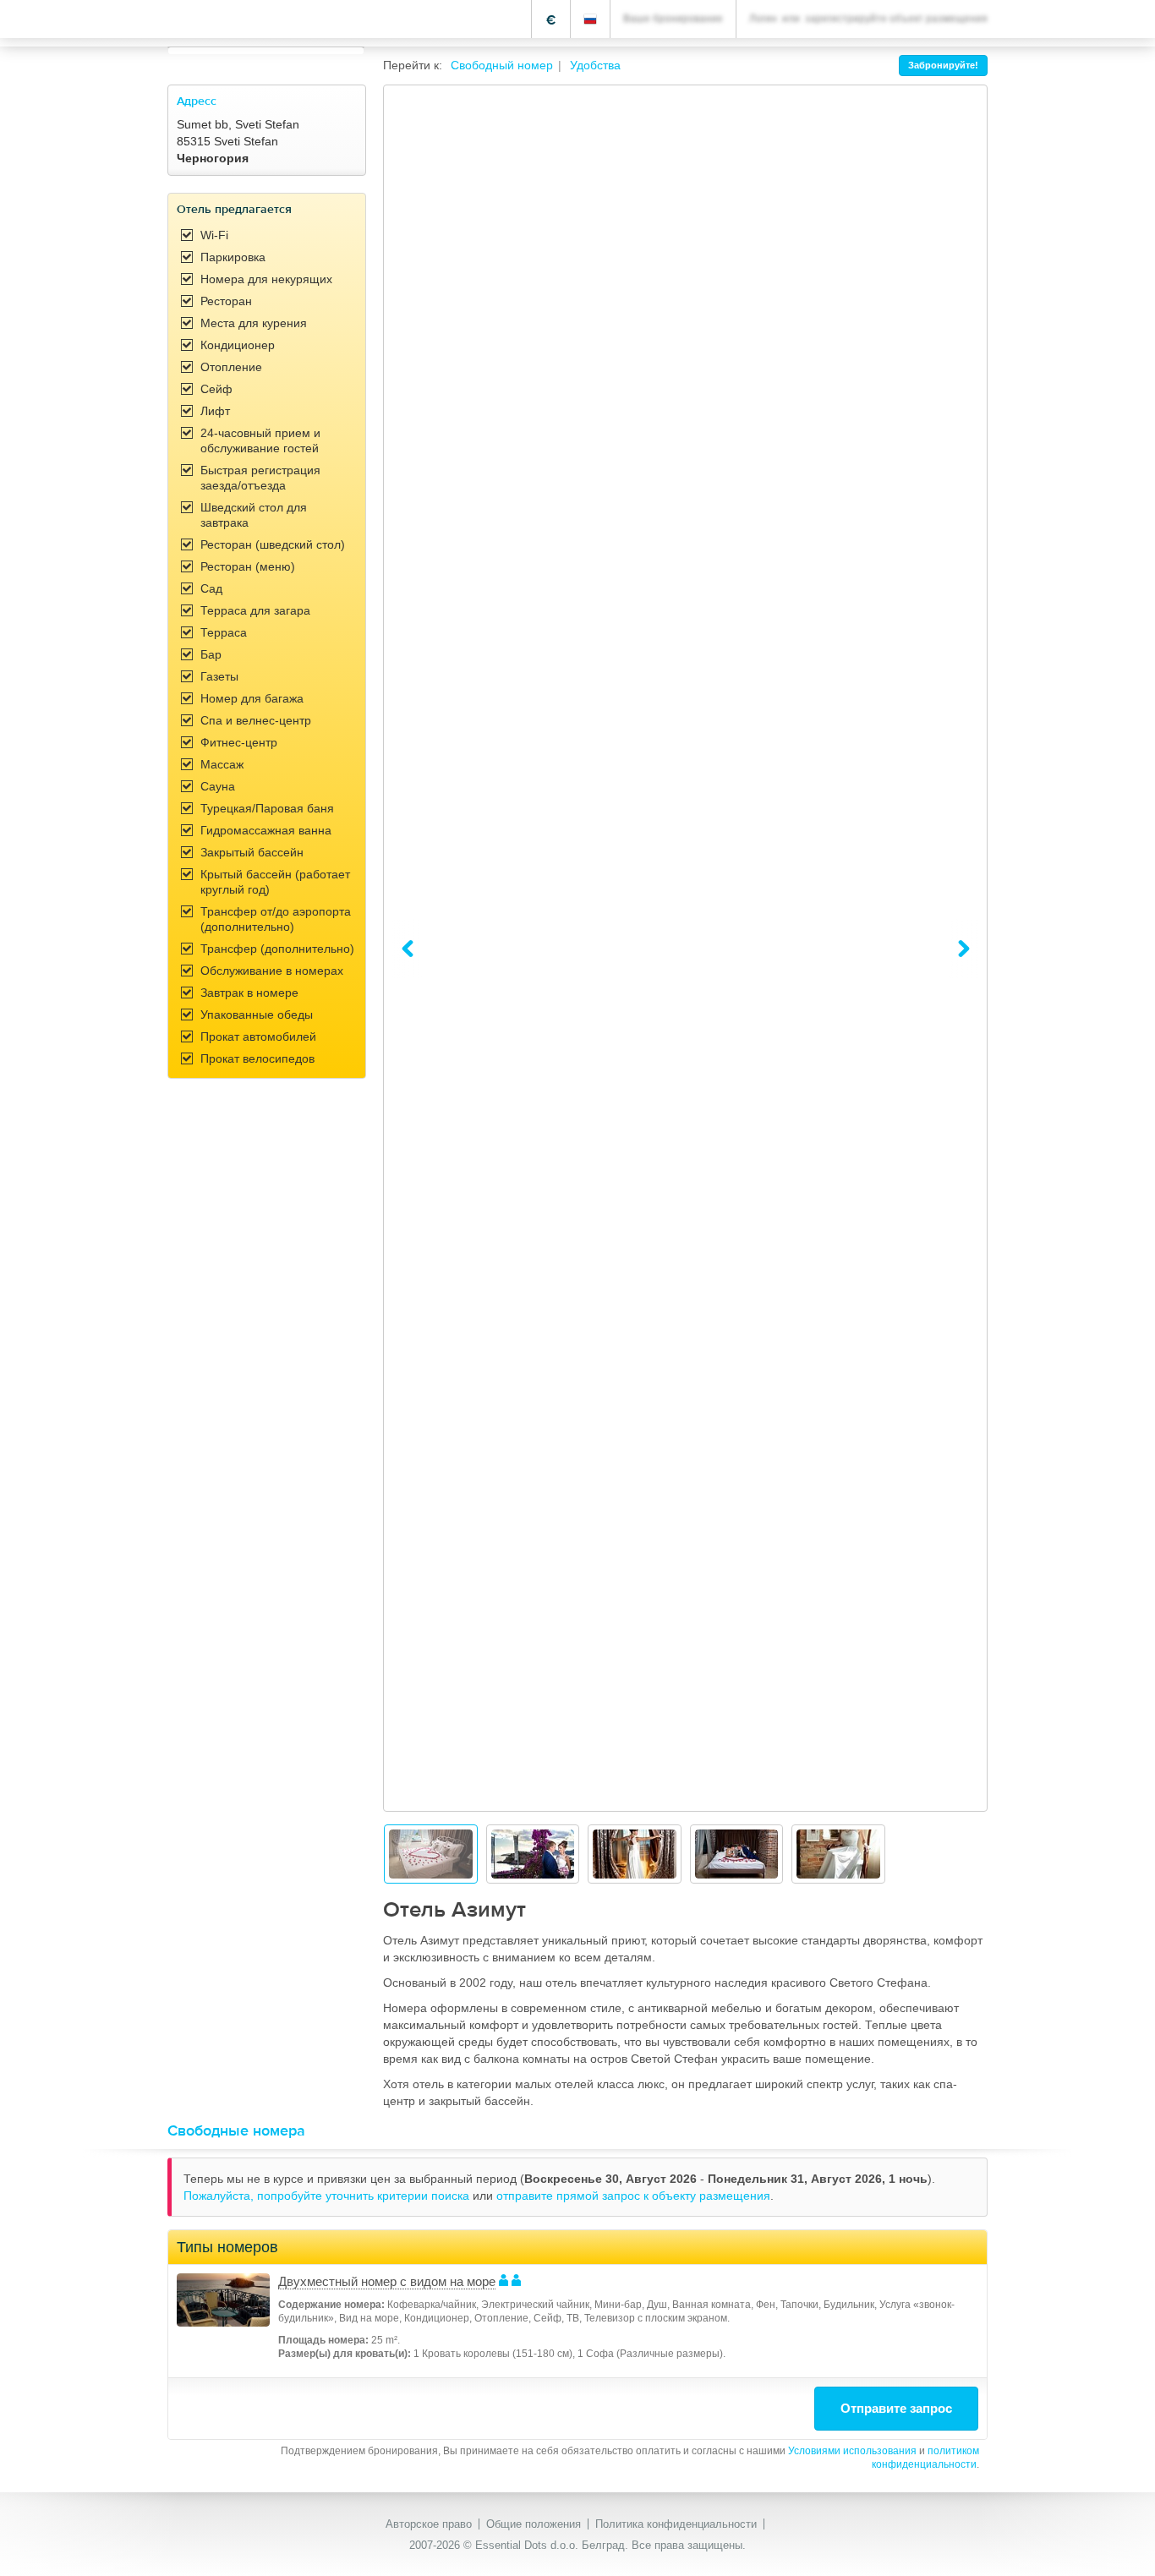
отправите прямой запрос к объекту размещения (633, 2196)
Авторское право (429, 2524)
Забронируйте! (943, 65)
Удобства (595, 65)
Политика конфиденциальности (676, 2524)
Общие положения (534, 2524)
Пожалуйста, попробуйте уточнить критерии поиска (328, 2196)
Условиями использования (852, 2451)
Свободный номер (502, 65)
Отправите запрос (896, 2408)
